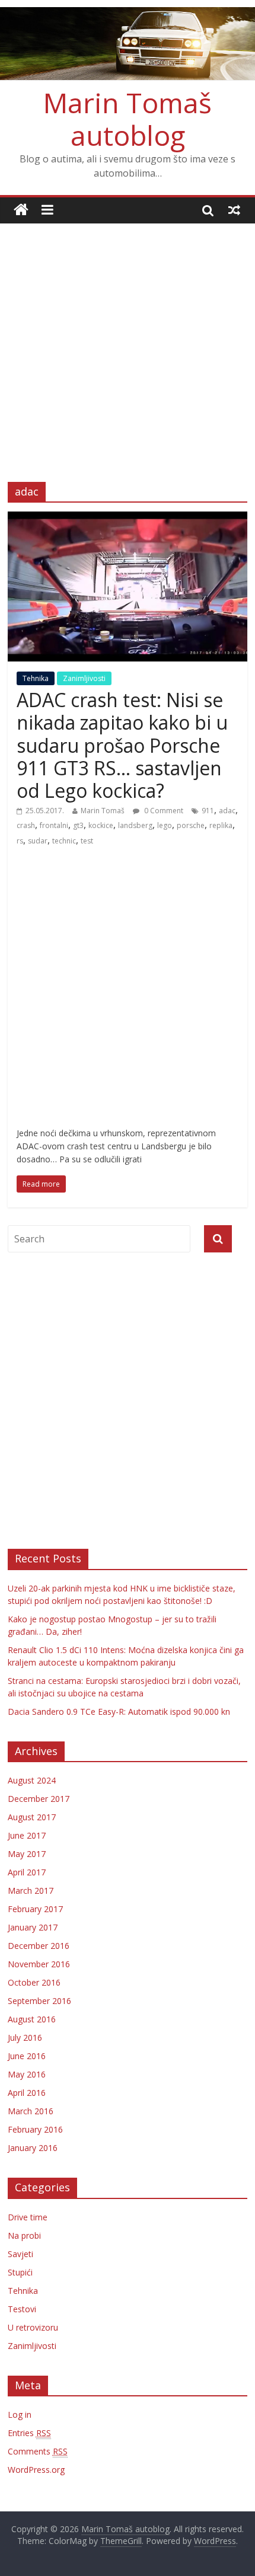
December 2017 (39, 1799)
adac (227, 811)
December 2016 (39, 1946)
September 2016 (39, 2001)
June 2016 (27, 2056)
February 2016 (35, 2129)
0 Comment (163, 811)
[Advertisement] (128, 344)
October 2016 (34, 1982)
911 (208, 811)
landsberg (135, 825)
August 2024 (32, 1780)
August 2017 (32, 1817)
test (87, 841)
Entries (29, 2433)
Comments (38, 2451)
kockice (101, 825)
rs (20, 841)
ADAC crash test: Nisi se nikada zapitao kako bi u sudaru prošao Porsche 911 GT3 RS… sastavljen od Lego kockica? (122, 745)
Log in (20, 2414)
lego (165, 825)
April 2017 (27, 1872)
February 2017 (35, 1909)
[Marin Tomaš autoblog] (128, 44)
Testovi (22, 2309)
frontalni (54, 825)
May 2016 (27, 2074)
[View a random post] (234, 210)
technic (64, 841)
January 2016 (33, 2148)
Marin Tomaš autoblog (128, 119)
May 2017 (27, 1854)
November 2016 (39, 1964)
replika (221, 825)
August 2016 (32, 2019)
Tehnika (36, 678)
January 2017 (33, 1927)
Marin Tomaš (103, 811)
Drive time (28, 2217)
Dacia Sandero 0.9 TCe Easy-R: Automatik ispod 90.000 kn (119, 1712)
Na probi (24, 2235)
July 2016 (25, 2038)
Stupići (20, 2272)
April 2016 (27, 2093)
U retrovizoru (33, 2327)
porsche (191, 825)
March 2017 (31, 1891)
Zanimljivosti (84, 678)
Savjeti (20, 2254)
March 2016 (31, 2111)
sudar (38, 841)
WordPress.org (36, 2470)
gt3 (78, 825)
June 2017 (27, 1835)
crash (26, 825)
